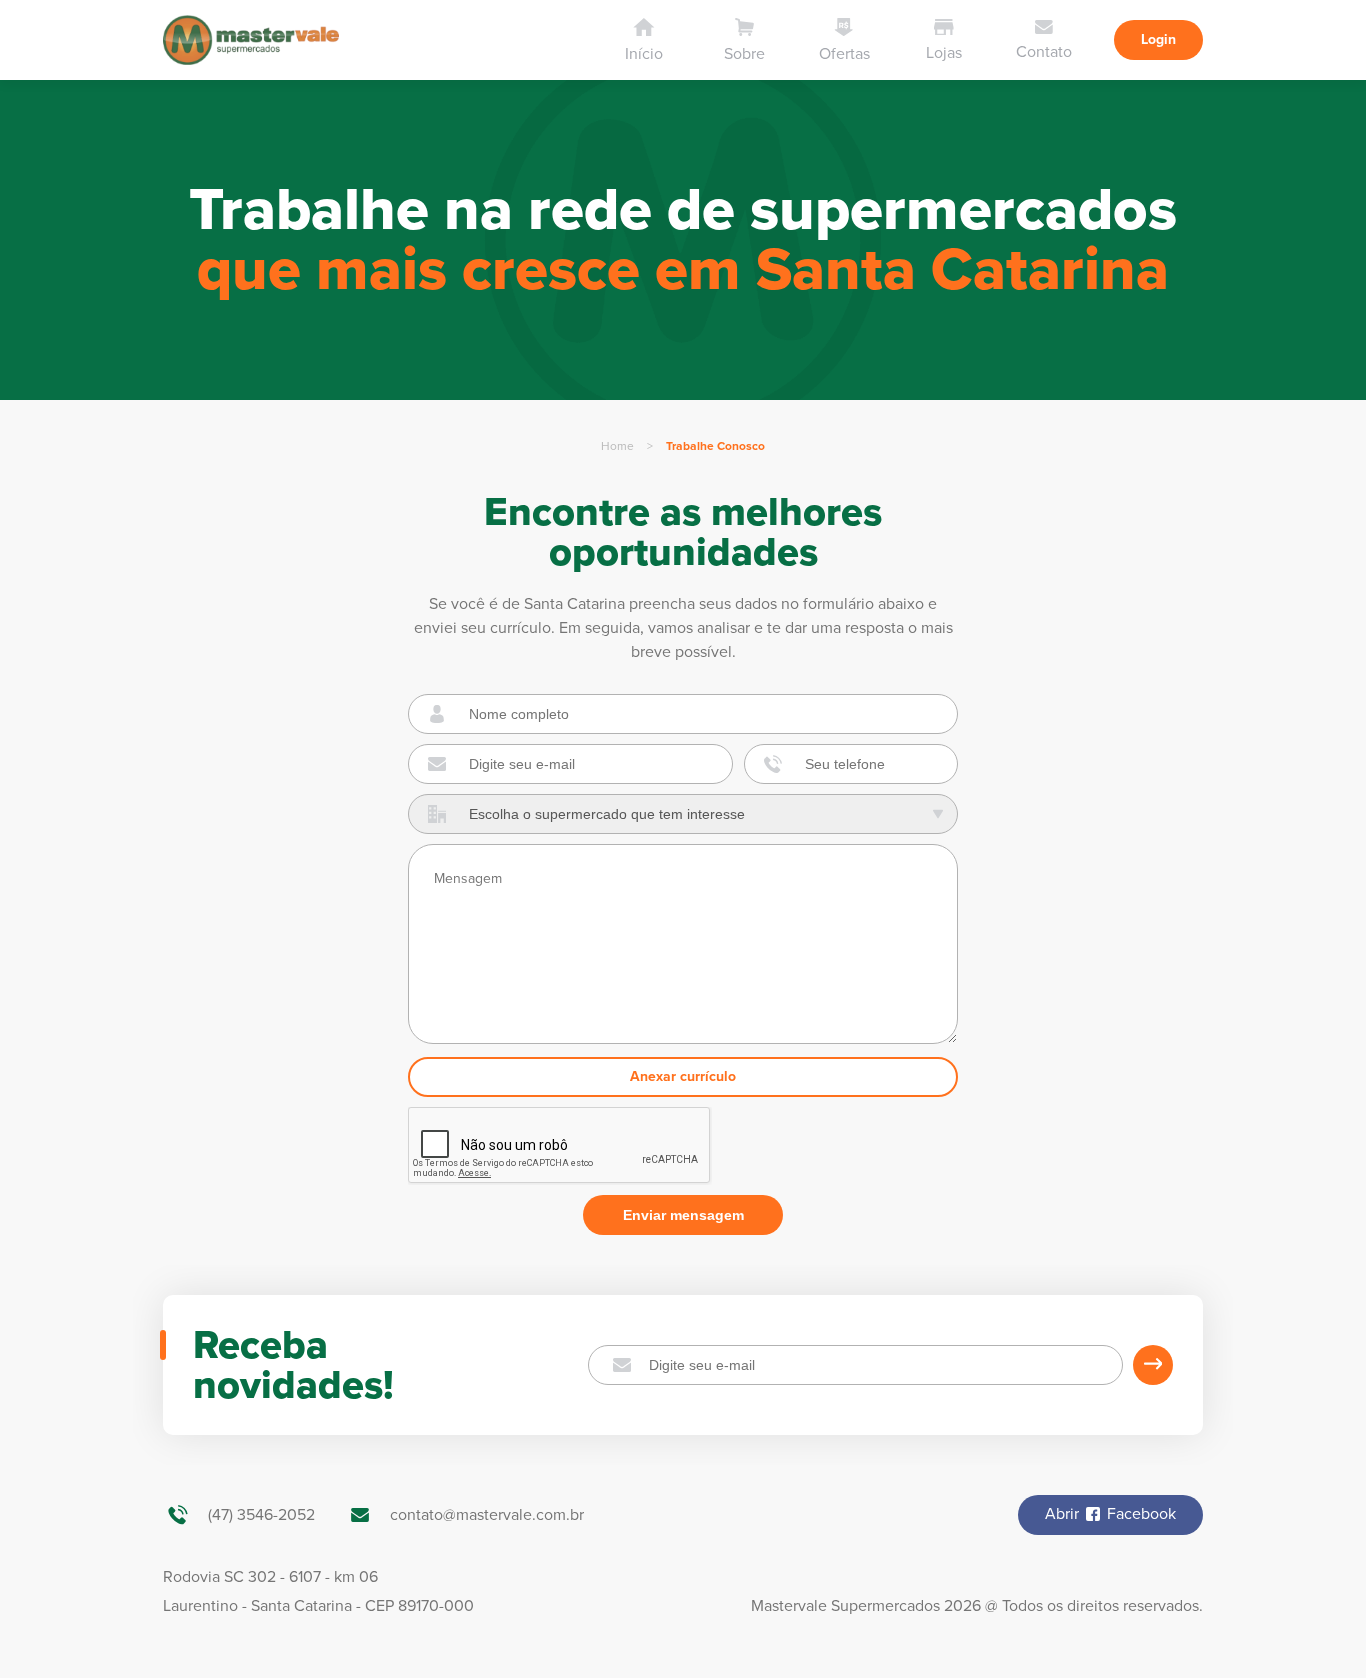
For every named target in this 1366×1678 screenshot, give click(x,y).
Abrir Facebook (1110, 1514)
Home (617, 446)
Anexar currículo (683, 1076)
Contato (1044, 52)
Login (1158, 39)
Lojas (944, 53)
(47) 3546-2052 (261, 1515)
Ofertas (844, 54)
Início (644, 54)
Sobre (744, 54)
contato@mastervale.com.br (487, 1515)
